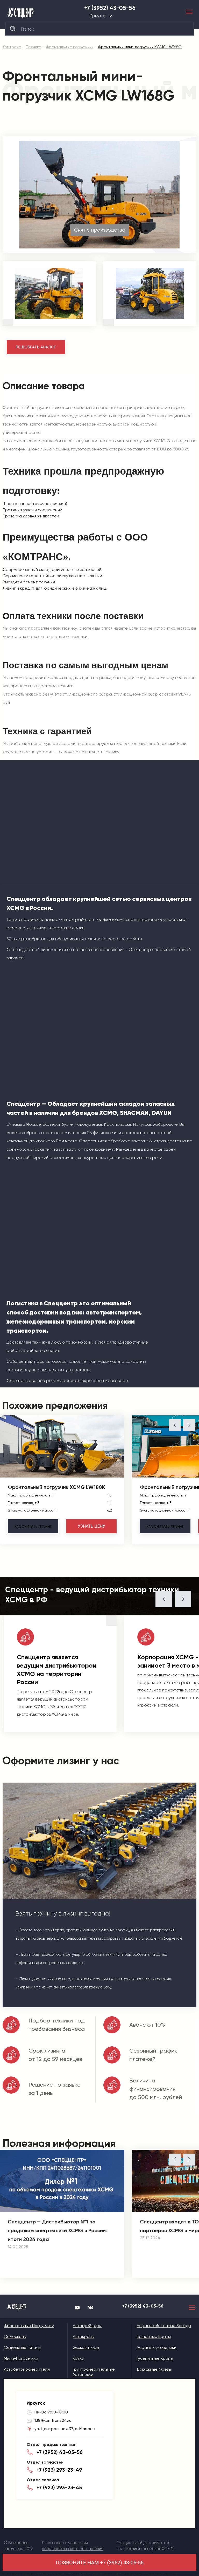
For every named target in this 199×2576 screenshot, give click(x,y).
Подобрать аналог (36, 347)
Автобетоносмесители (27, 2369)
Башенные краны (154, 2336)
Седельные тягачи (22, 2347)
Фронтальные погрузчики (29, 2326)
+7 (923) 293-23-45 (59, 2487)
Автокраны (84, 2336)
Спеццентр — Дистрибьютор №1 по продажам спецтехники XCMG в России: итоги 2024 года (57, 2230)
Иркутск (98, 16)
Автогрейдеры (87, 2326)
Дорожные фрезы (154, 2369)
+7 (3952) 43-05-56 (110, 8)
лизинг (33, 1526)
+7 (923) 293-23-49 (59, 2470)
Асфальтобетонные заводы (164, 2326)
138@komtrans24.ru (53, 2420)
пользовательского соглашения (73, 2549)
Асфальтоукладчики (157, 2347)
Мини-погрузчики (21, 2358)
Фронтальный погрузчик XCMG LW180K (56, 1487)
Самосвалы (15, 2336)
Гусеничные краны (155, 2358)
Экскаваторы (86, 2347)
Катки (79, 2358)
